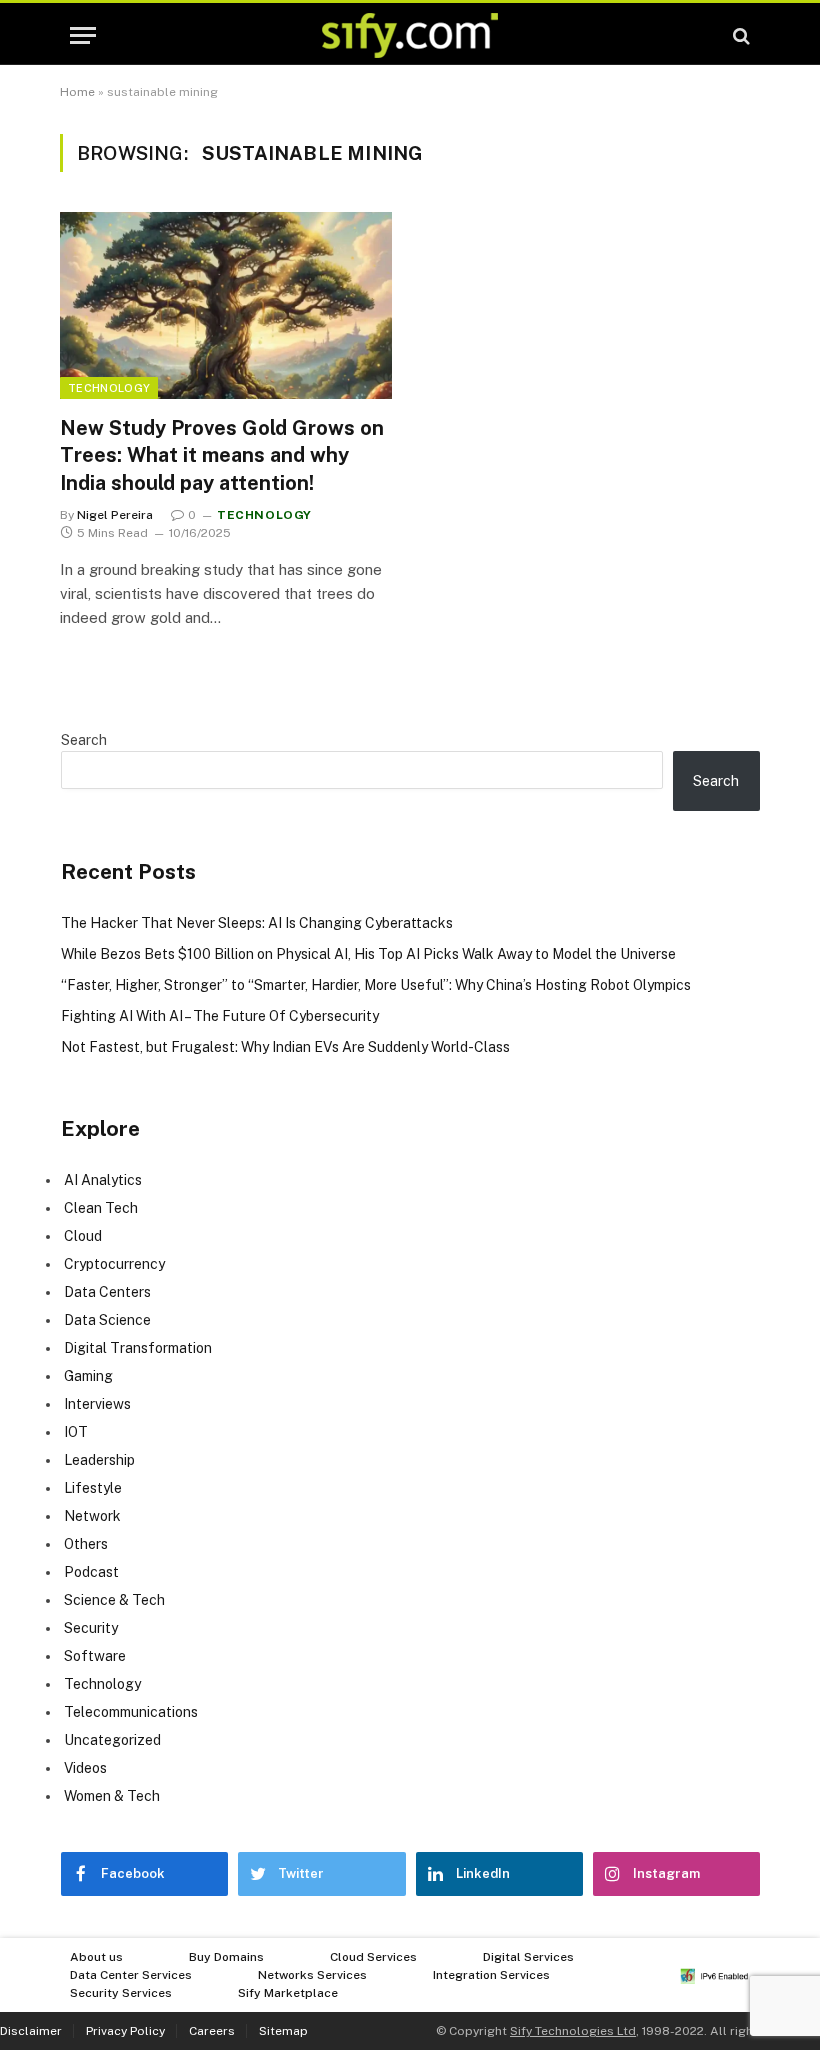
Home (77, 92)
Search (84, 740)
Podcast (91, 1572)
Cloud (83, 1236)
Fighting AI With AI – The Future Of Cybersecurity (220, 1016)
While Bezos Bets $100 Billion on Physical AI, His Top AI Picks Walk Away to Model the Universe (368, 954)
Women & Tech (112, 1796)
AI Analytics (103, 1180)
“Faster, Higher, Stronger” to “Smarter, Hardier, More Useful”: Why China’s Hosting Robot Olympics (376, 985)
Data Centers (107, 1292)
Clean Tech (101, 1208)
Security (91, 1628)
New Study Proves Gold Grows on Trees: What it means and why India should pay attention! (222, 455)
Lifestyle (93, 1488)
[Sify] (410, 35)
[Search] (739, 35)
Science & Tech (114, 1600)
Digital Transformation (138, 1348)
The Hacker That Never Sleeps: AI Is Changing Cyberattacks (257, 923)
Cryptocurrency (114, 1264)
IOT (76, 1432)
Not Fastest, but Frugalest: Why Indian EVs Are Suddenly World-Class (285, 1047)
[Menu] (83, 35)
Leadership (99, 1460)
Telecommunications (131, 1712)
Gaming (88, 1376)
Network (92, 1516)
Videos (85, 1768)
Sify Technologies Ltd (573, 2031)
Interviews (97, 1404)
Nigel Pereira (115, 515)
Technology (109, 388)
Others (86, 1544)
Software (95, 1656)
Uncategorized (112, 1740)
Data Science (107, 1320)
